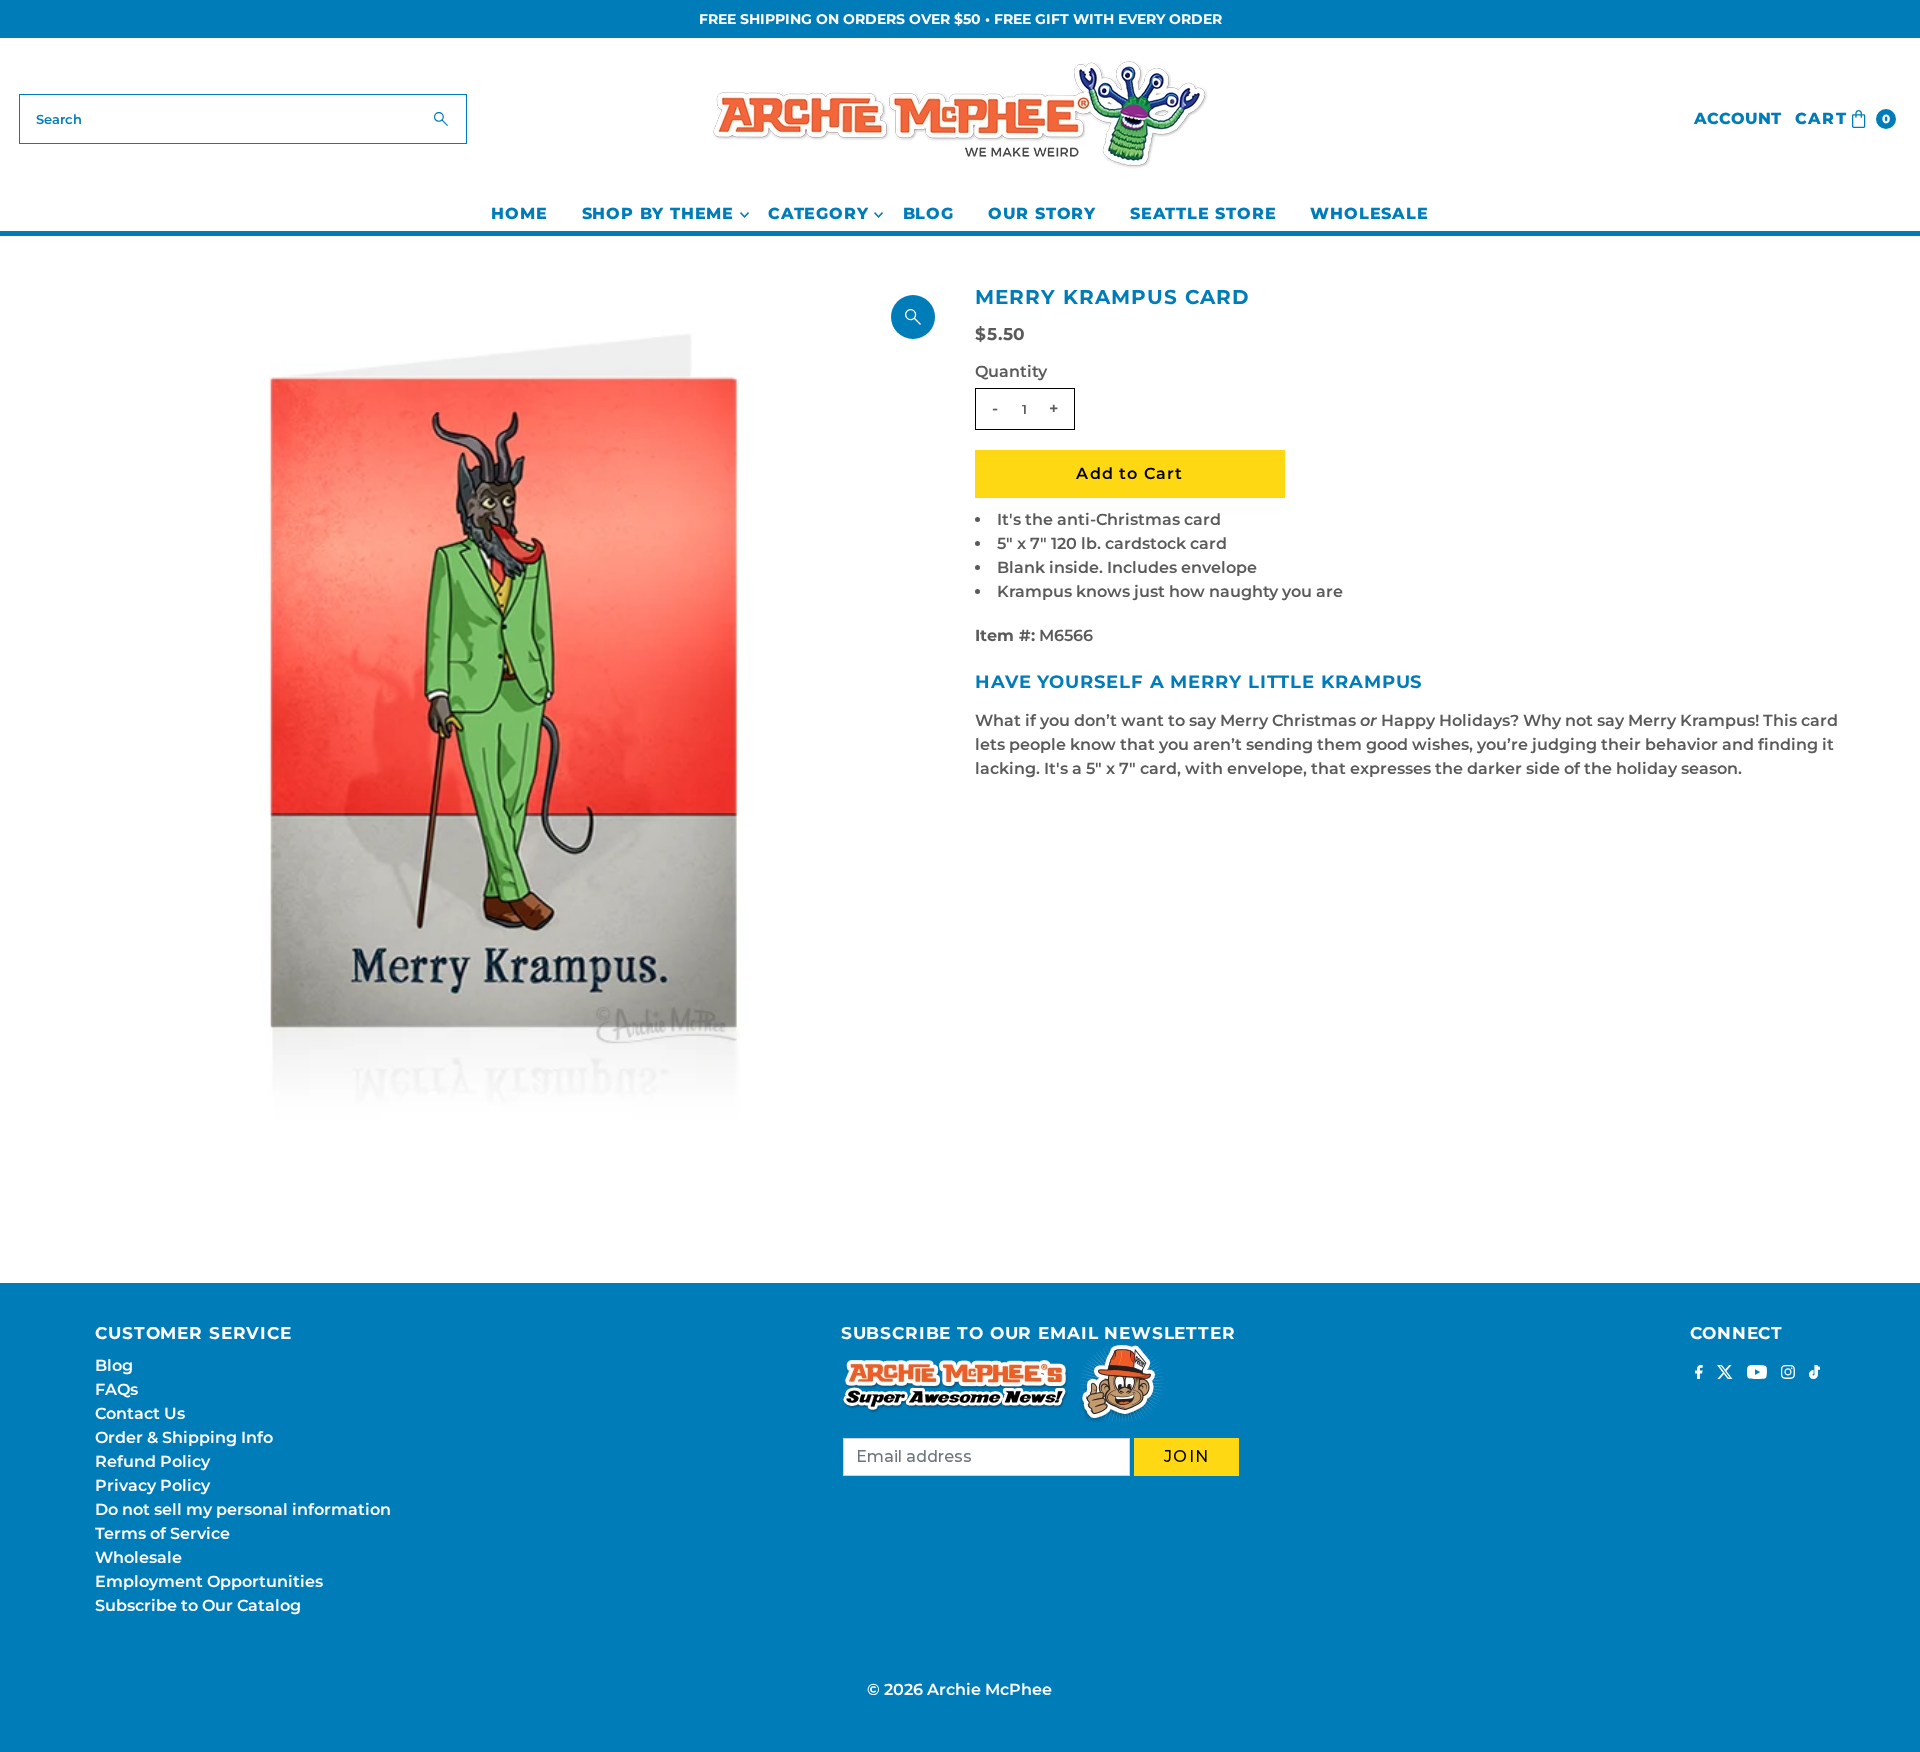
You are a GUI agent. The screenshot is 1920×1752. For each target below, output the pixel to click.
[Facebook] (1699, 1374)
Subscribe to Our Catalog (198, 1605)
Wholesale (1369, 213)
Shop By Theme (658, 213)
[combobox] (243, 119)
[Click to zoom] (913, 317)
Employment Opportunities (209, 1581)
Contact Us (140, 1413)
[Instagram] (1788, 1374)
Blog (928, 213)
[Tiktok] (1814, 1374)
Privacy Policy (152, 1485)
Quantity (1011, 371)
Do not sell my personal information (243, 1509)
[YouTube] (1757, 1374)
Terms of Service (162, 1533)
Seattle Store (1203, 213)
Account (1737, 118)
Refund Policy (152, 1461)
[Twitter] (1725, 1374)
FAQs (116, 1389)
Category (818, 213)
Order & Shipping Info (184, 1437)
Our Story (1042, 213)
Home (519, 213)
